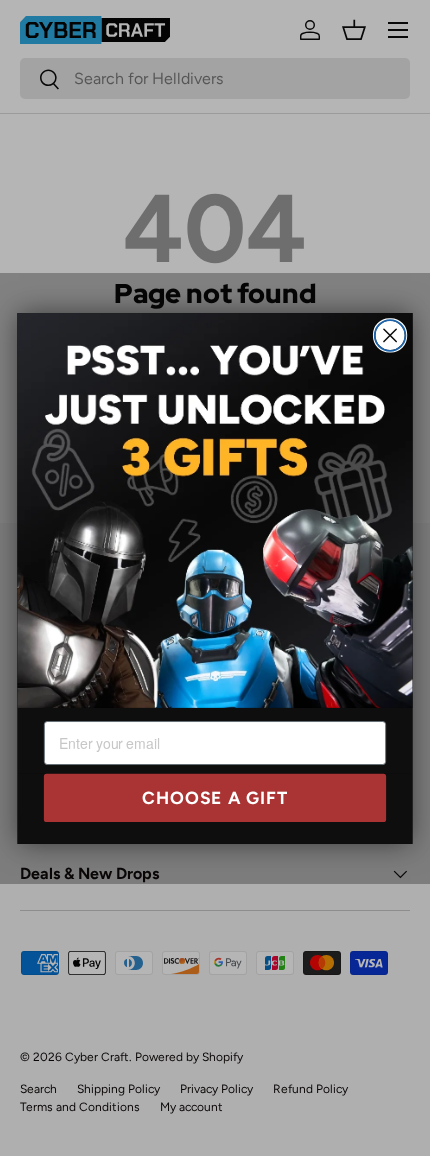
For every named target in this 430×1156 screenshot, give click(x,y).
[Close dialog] (390, 335)
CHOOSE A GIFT (215, 797)
